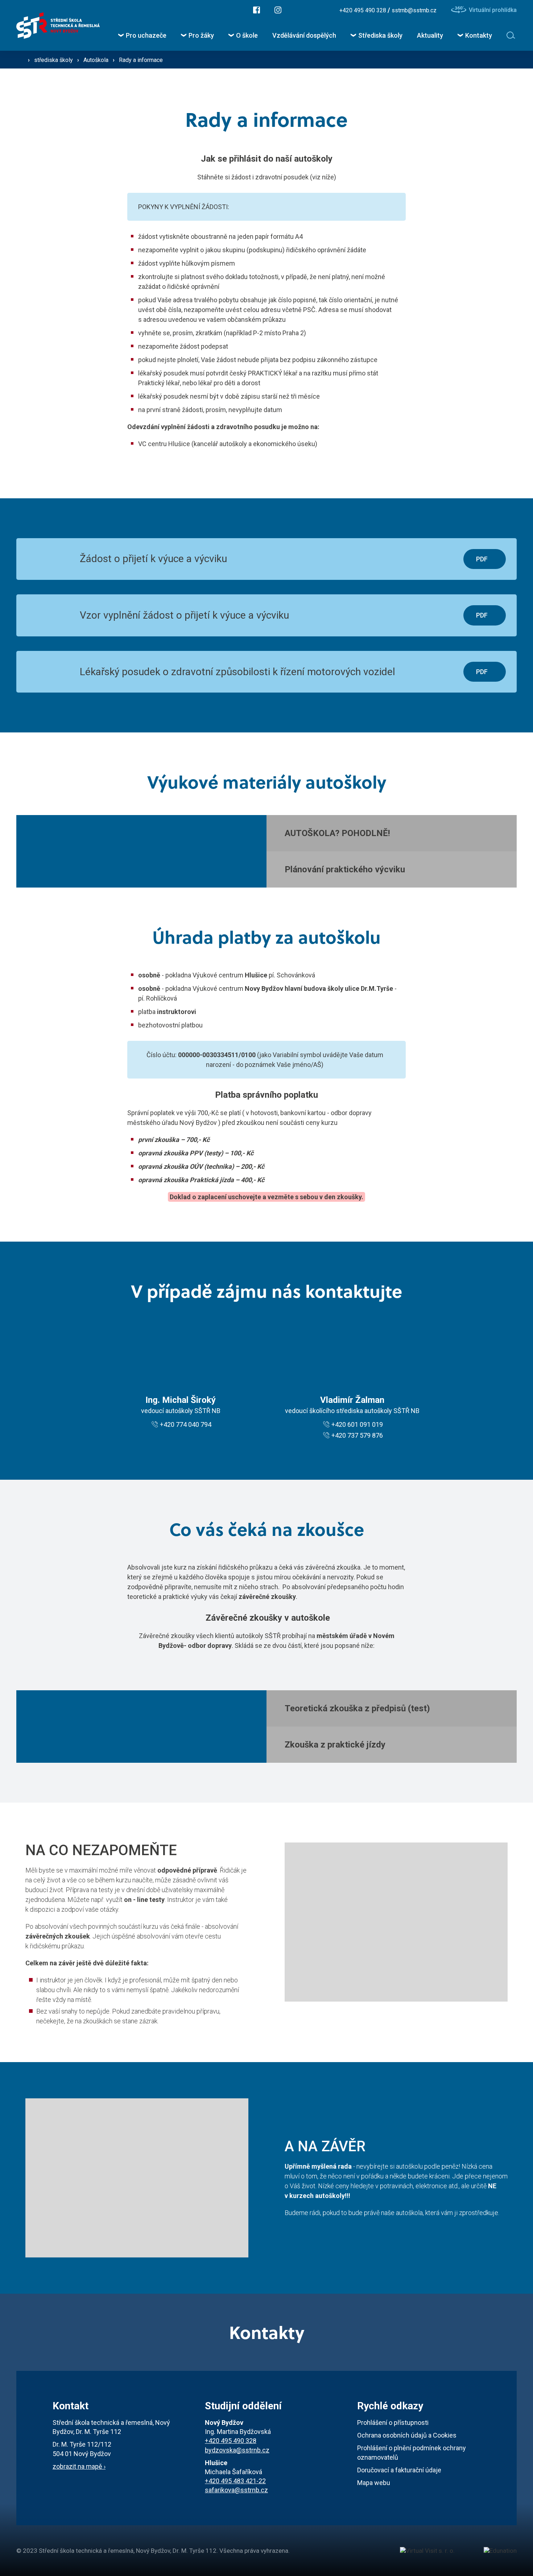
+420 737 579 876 (357, 1435)
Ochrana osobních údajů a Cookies (407, 2435)
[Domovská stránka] (58, 26)
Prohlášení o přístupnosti (393, 2423)
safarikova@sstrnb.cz (236, 2490)
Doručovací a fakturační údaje (399, 2470)
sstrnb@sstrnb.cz (414, 10)
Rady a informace (141, 60)
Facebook (257, 10)
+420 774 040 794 (186, 1424)
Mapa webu (374, 2483)
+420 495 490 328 (363, 10)
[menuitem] (142, 35)
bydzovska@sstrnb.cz (237, 2450)
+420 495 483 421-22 (235, 2481)
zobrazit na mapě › (79, 2466)
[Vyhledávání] (512, 35)
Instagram (278, 10)
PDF (482, 559)
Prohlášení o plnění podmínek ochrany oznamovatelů (412, 2452)
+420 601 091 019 (357, 1424)
